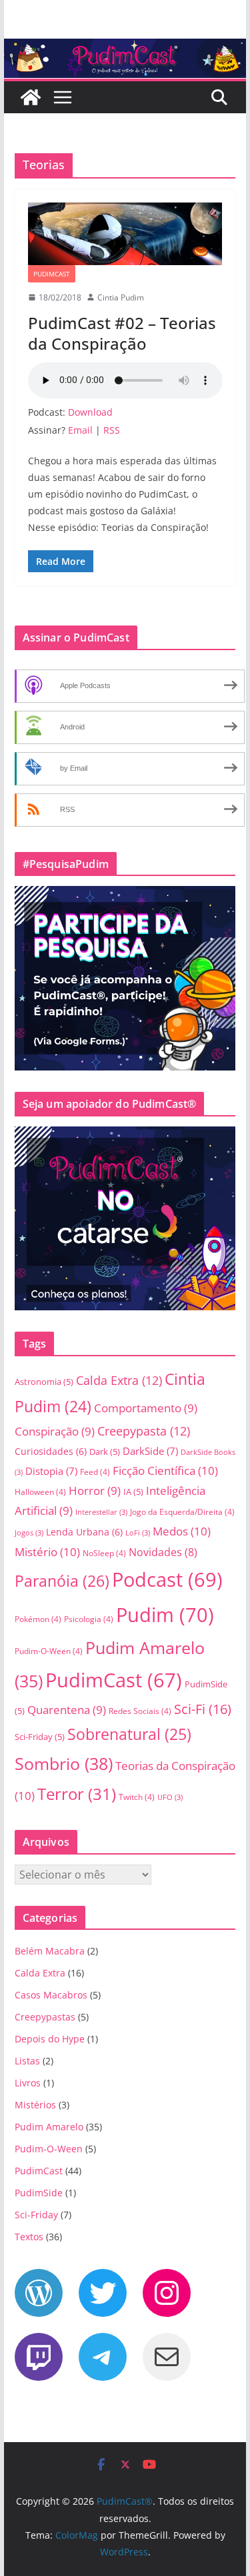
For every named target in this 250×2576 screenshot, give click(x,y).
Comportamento (146, 1408)
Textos (29, 2237)
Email (80, 430)
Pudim (165, 1615)
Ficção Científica (165, 1471)
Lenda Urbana (84, 1532)
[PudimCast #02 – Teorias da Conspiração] (125, 234)
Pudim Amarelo (49, 2127)
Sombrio (64, 1763)
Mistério (47, 1552)
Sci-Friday (40, 1737)
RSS (112, 430)
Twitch (137, 1797)
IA (133, 1492)
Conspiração (55, 1431)
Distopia (51, 1471)
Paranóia (62, 1581)
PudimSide (39, 2193)
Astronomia (44, 1382)
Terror (77, 1794)
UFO (170, 1797)
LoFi (138, 1533)
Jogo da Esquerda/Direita (182, 1512)
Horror (95, 1491)
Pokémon (38, 1619)
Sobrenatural (129, 1734)
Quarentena (67, 1710)
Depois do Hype (50, 2039)
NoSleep (104, 1553)
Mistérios (35, 2105)
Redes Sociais (140, 1711)
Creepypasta (144, 1431)
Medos (182, 1531)
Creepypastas (45, 2017)
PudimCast (52, 274)
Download (90, 412)
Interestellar (101, 1512)
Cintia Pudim (121, 297)
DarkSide (150, 1451)
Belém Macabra (50, 1951)
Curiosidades (51, 1451)
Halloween (40, 1492)
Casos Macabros (51, 1995)
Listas (27, 2061)
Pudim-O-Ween (49, 1651)
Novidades (163, 1552)
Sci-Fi (203, 1709)
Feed (95, 1472)
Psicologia (89, 1619)
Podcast (167, 1579)
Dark (105, 1452)
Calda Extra (119, 1380)
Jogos (29, 1533)
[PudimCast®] (31, 97)
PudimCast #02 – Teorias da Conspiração (122, 333)
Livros (28, 2083)
